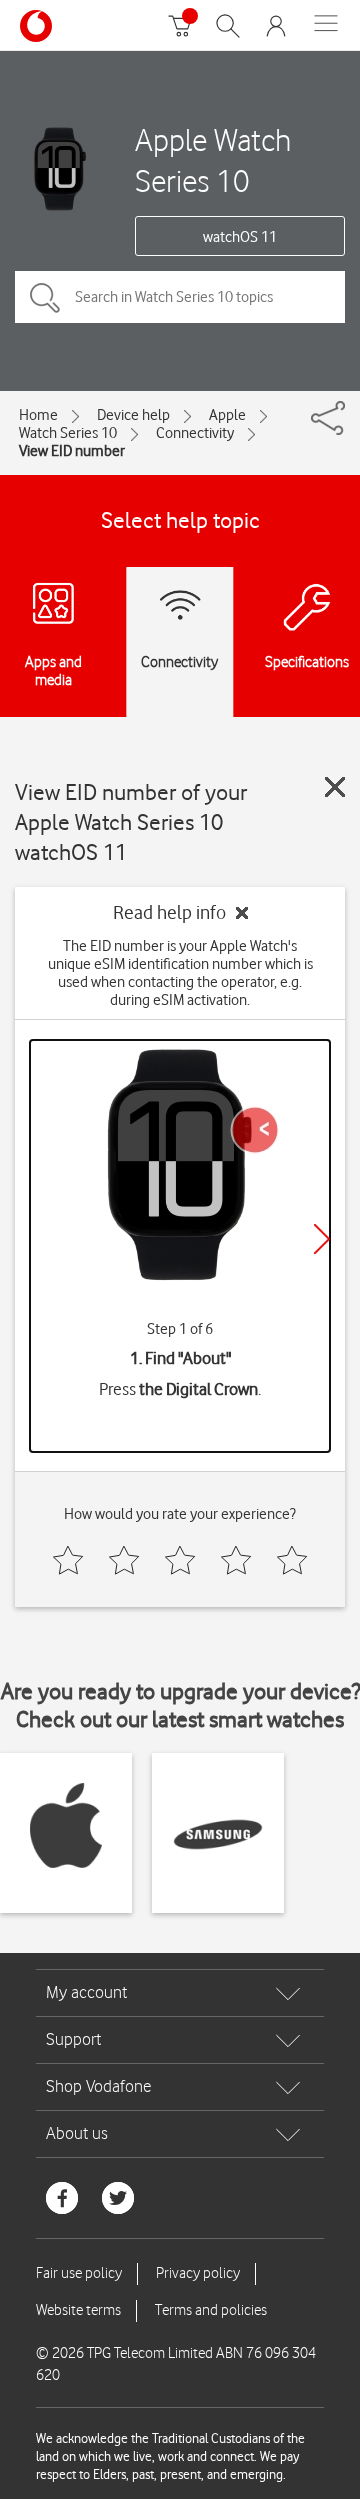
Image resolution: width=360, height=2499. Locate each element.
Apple (227, 415)
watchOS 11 (240, 237)
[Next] (322, 1239)
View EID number (72, 451)
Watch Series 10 (68, 433)
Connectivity (195, 433)
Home (38, 415)
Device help (133, 415)
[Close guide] (335, 787)
